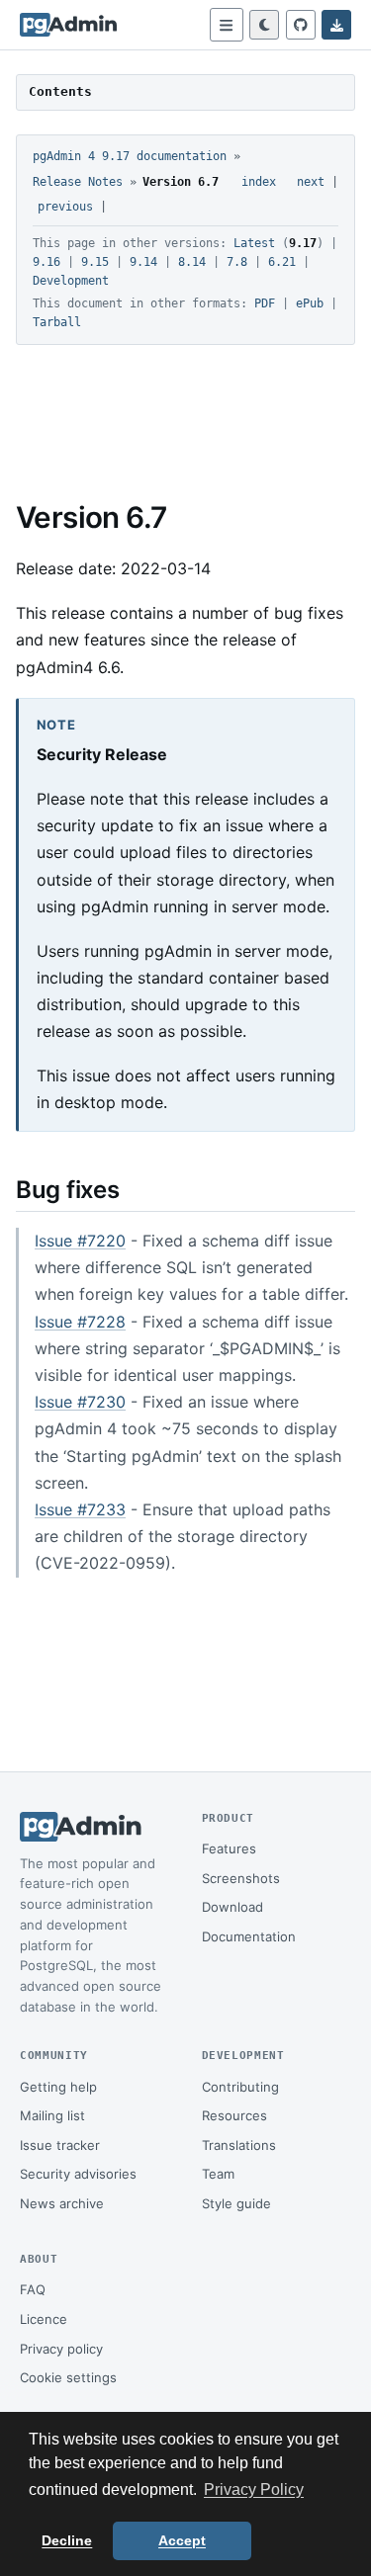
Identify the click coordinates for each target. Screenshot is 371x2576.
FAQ (33, 2289)
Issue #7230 (80, 1402)
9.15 (95, 262)
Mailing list (52, 2115)
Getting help (58, 2087)
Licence (44, 2319)
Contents (60, 91)
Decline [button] (67, 2540)
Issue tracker (60, 2145)
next (311, 182)
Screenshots (241, 1878)
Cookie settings (68, 2377)
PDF (265, 303)
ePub (310, 303)
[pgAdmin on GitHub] (301, 25)
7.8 (237, 262)
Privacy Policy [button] (254, 2490)
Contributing (240, 2087)
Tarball (57, 322)
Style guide (236, 2203)
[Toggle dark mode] (264, 25)
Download (232, 1907)
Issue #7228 (80, 1322)
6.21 (282, 262)
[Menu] (227, 25)
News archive (62, 2203)
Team (218, 2174)
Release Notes (78, 182)
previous (65, 207)
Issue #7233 (80, 1509)
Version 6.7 (181, 182)
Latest (254, 243)
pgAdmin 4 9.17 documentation (130, 156)
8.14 (192, 262)
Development (71, 281)
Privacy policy (61, 2349)
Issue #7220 (80, 1241)
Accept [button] (182, 2540)
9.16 (46, 262)
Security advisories (78, 2174)
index (259, 182)
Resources (234, 2115)
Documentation (249, 1936)
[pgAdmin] (68, 25)
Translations (239, 2145)
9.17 (303, 243)
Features (229, 1848)
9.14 (143, 262)
